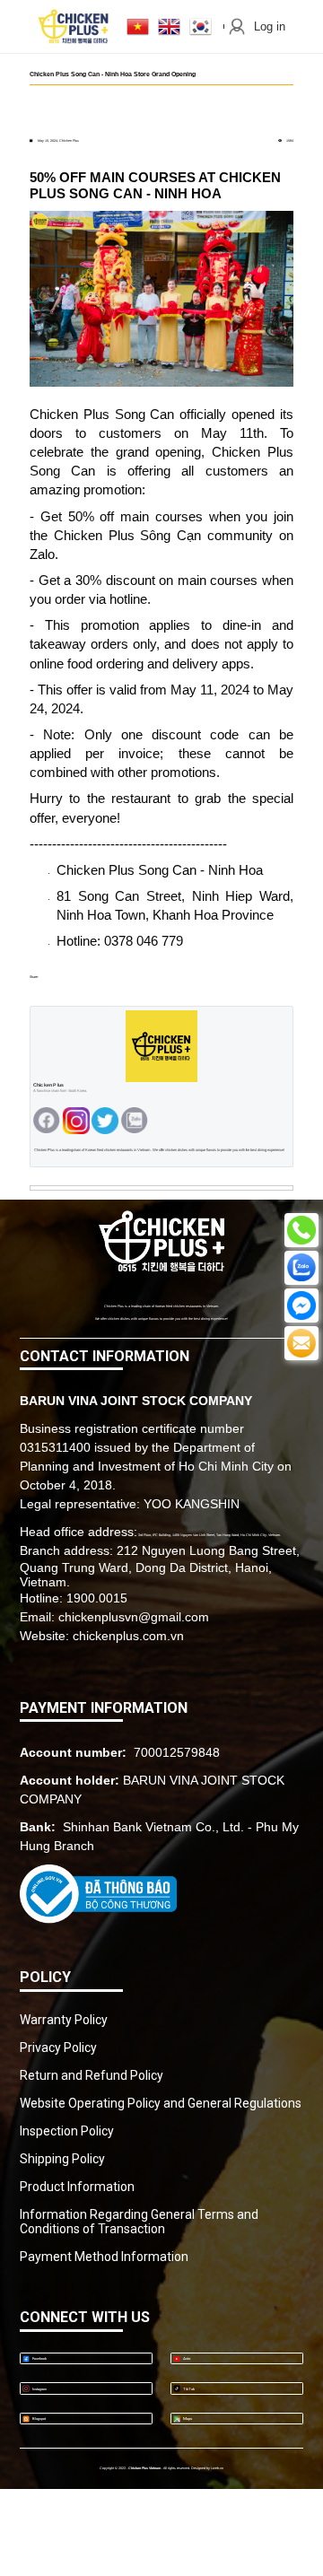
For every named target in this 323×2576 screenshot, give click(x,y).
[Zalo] (105, 1121)
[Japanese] (138, 26)
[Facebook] (47, 1121)
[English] (169, 26)
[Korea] (201, 26)
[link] (161, 1242)
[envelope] (76, 1121)
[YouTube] (135, 1121)
